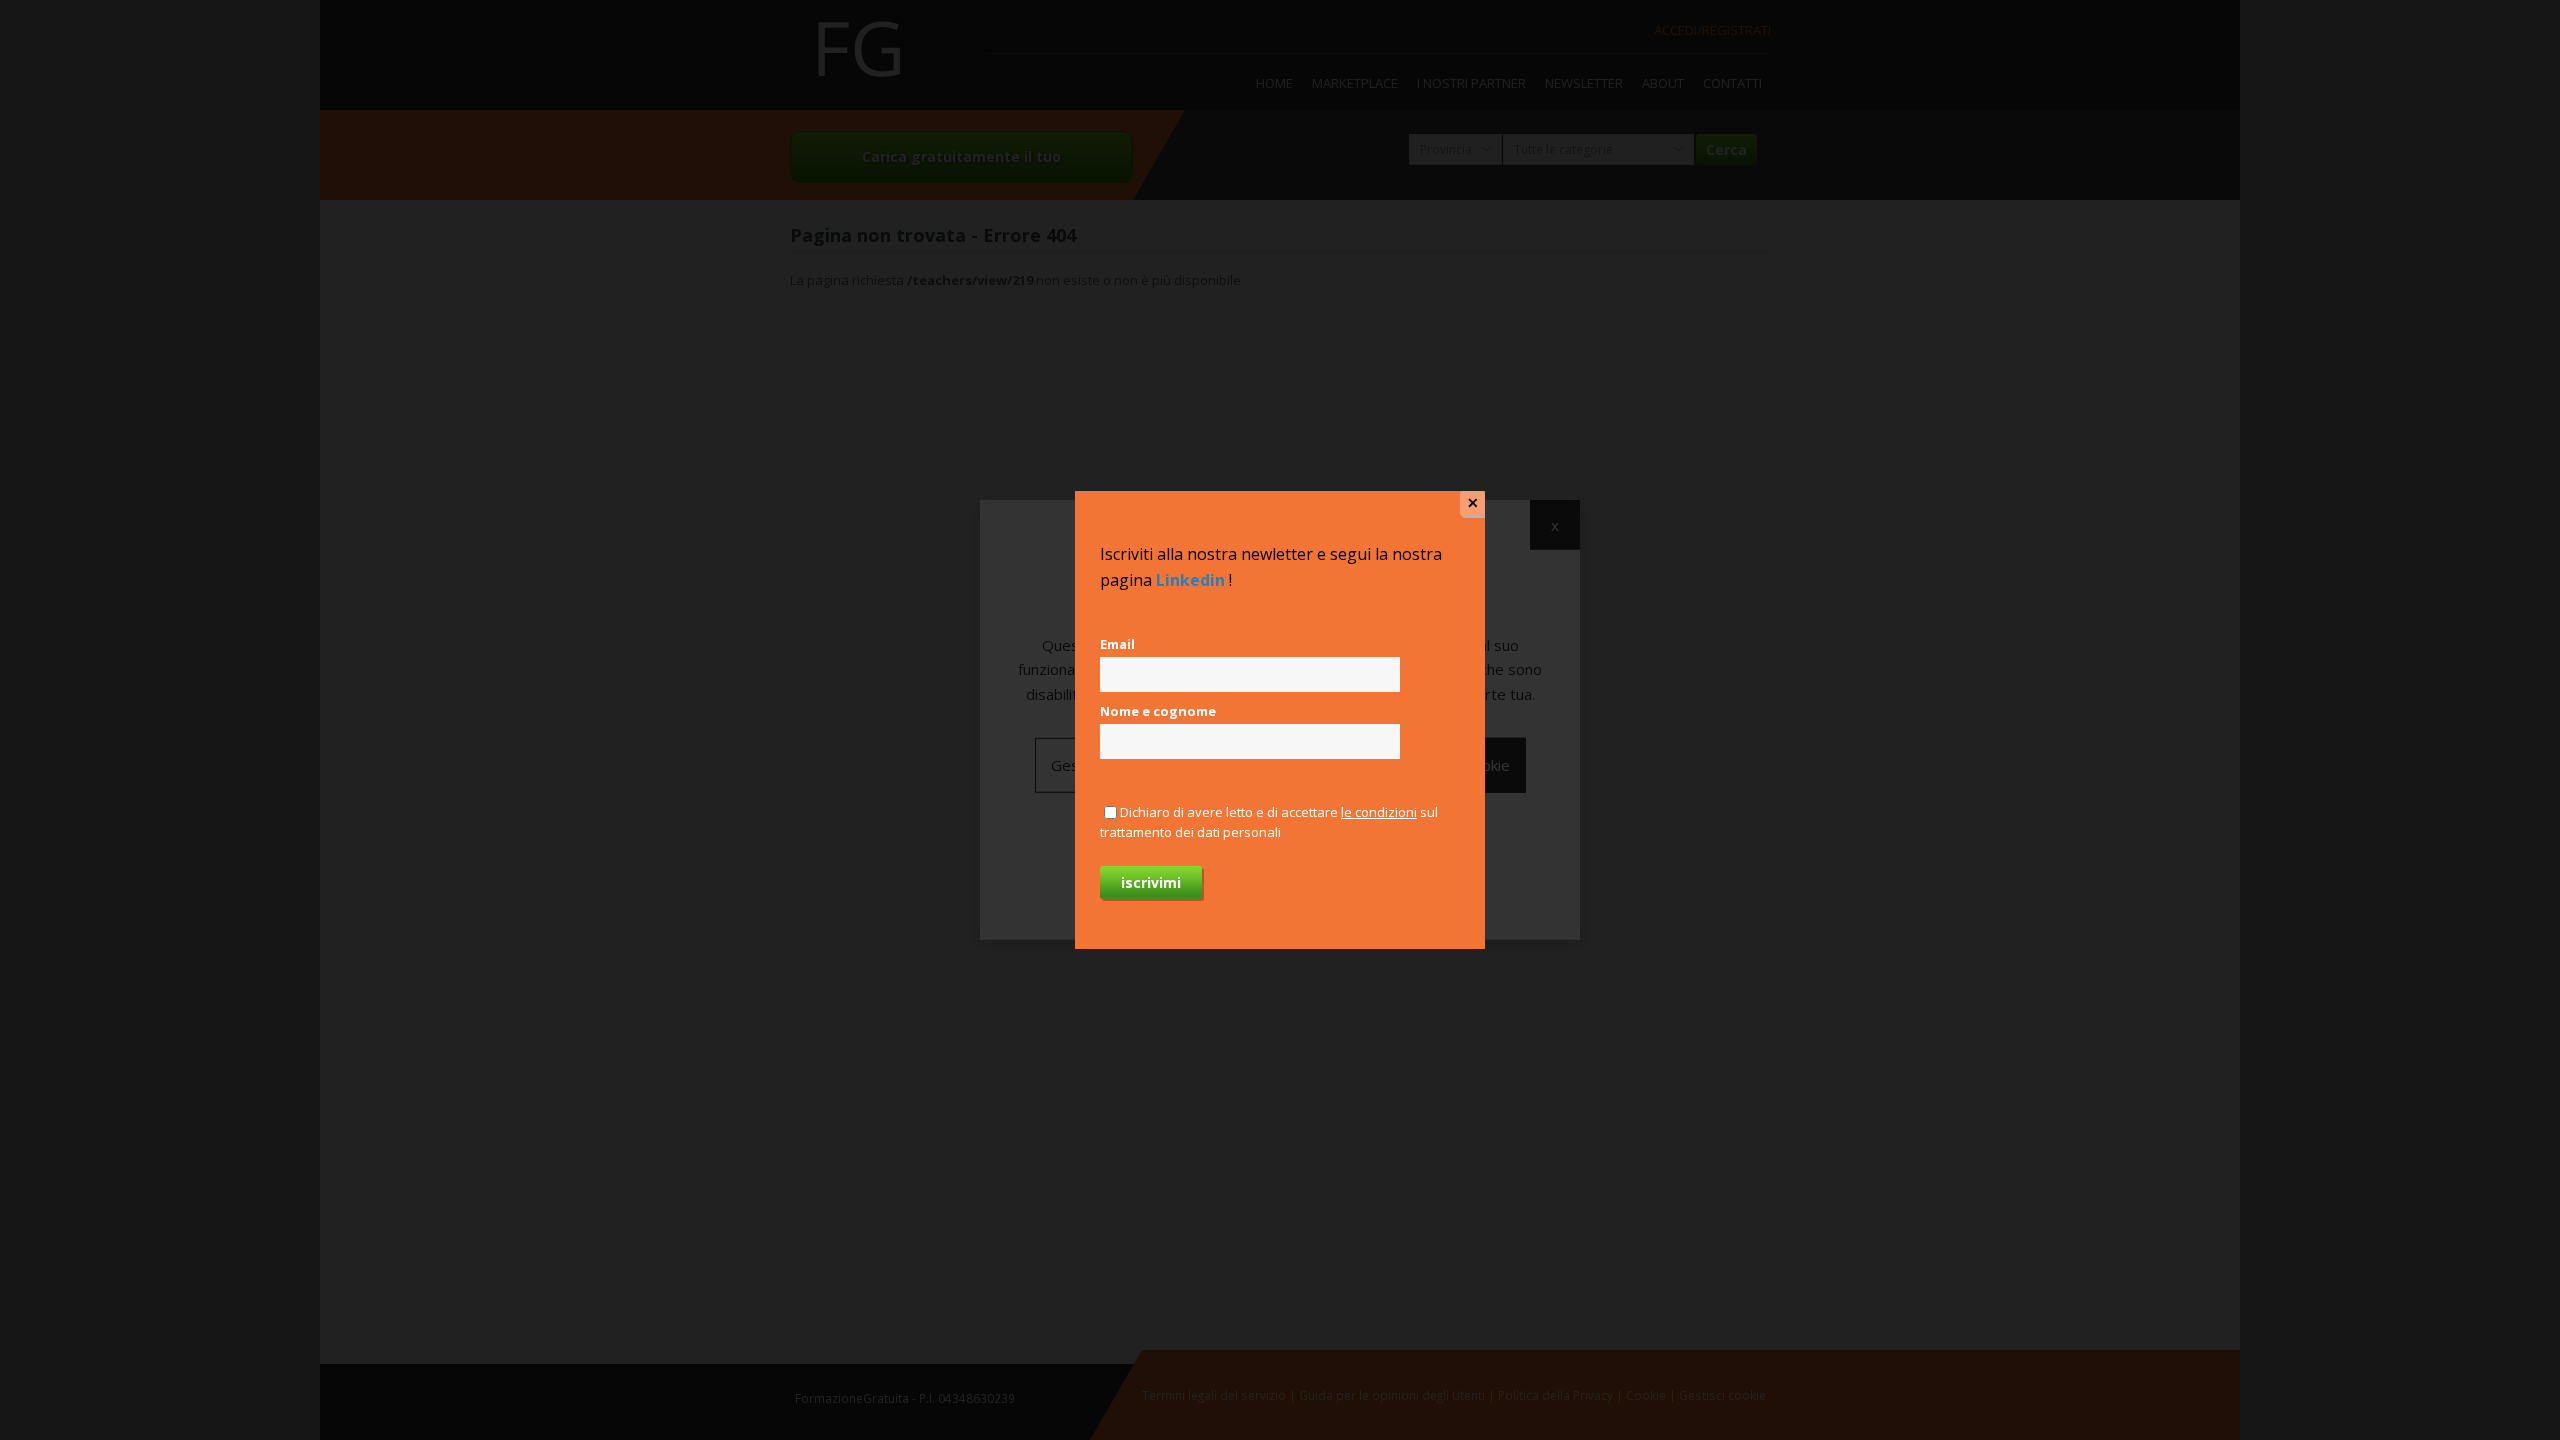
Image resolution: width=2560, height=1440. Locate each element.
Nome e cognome (1158, 711)
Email (1117, 644)
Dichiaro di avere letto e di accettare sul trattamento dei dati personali (1269, 822)
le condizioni (1379, 812)
